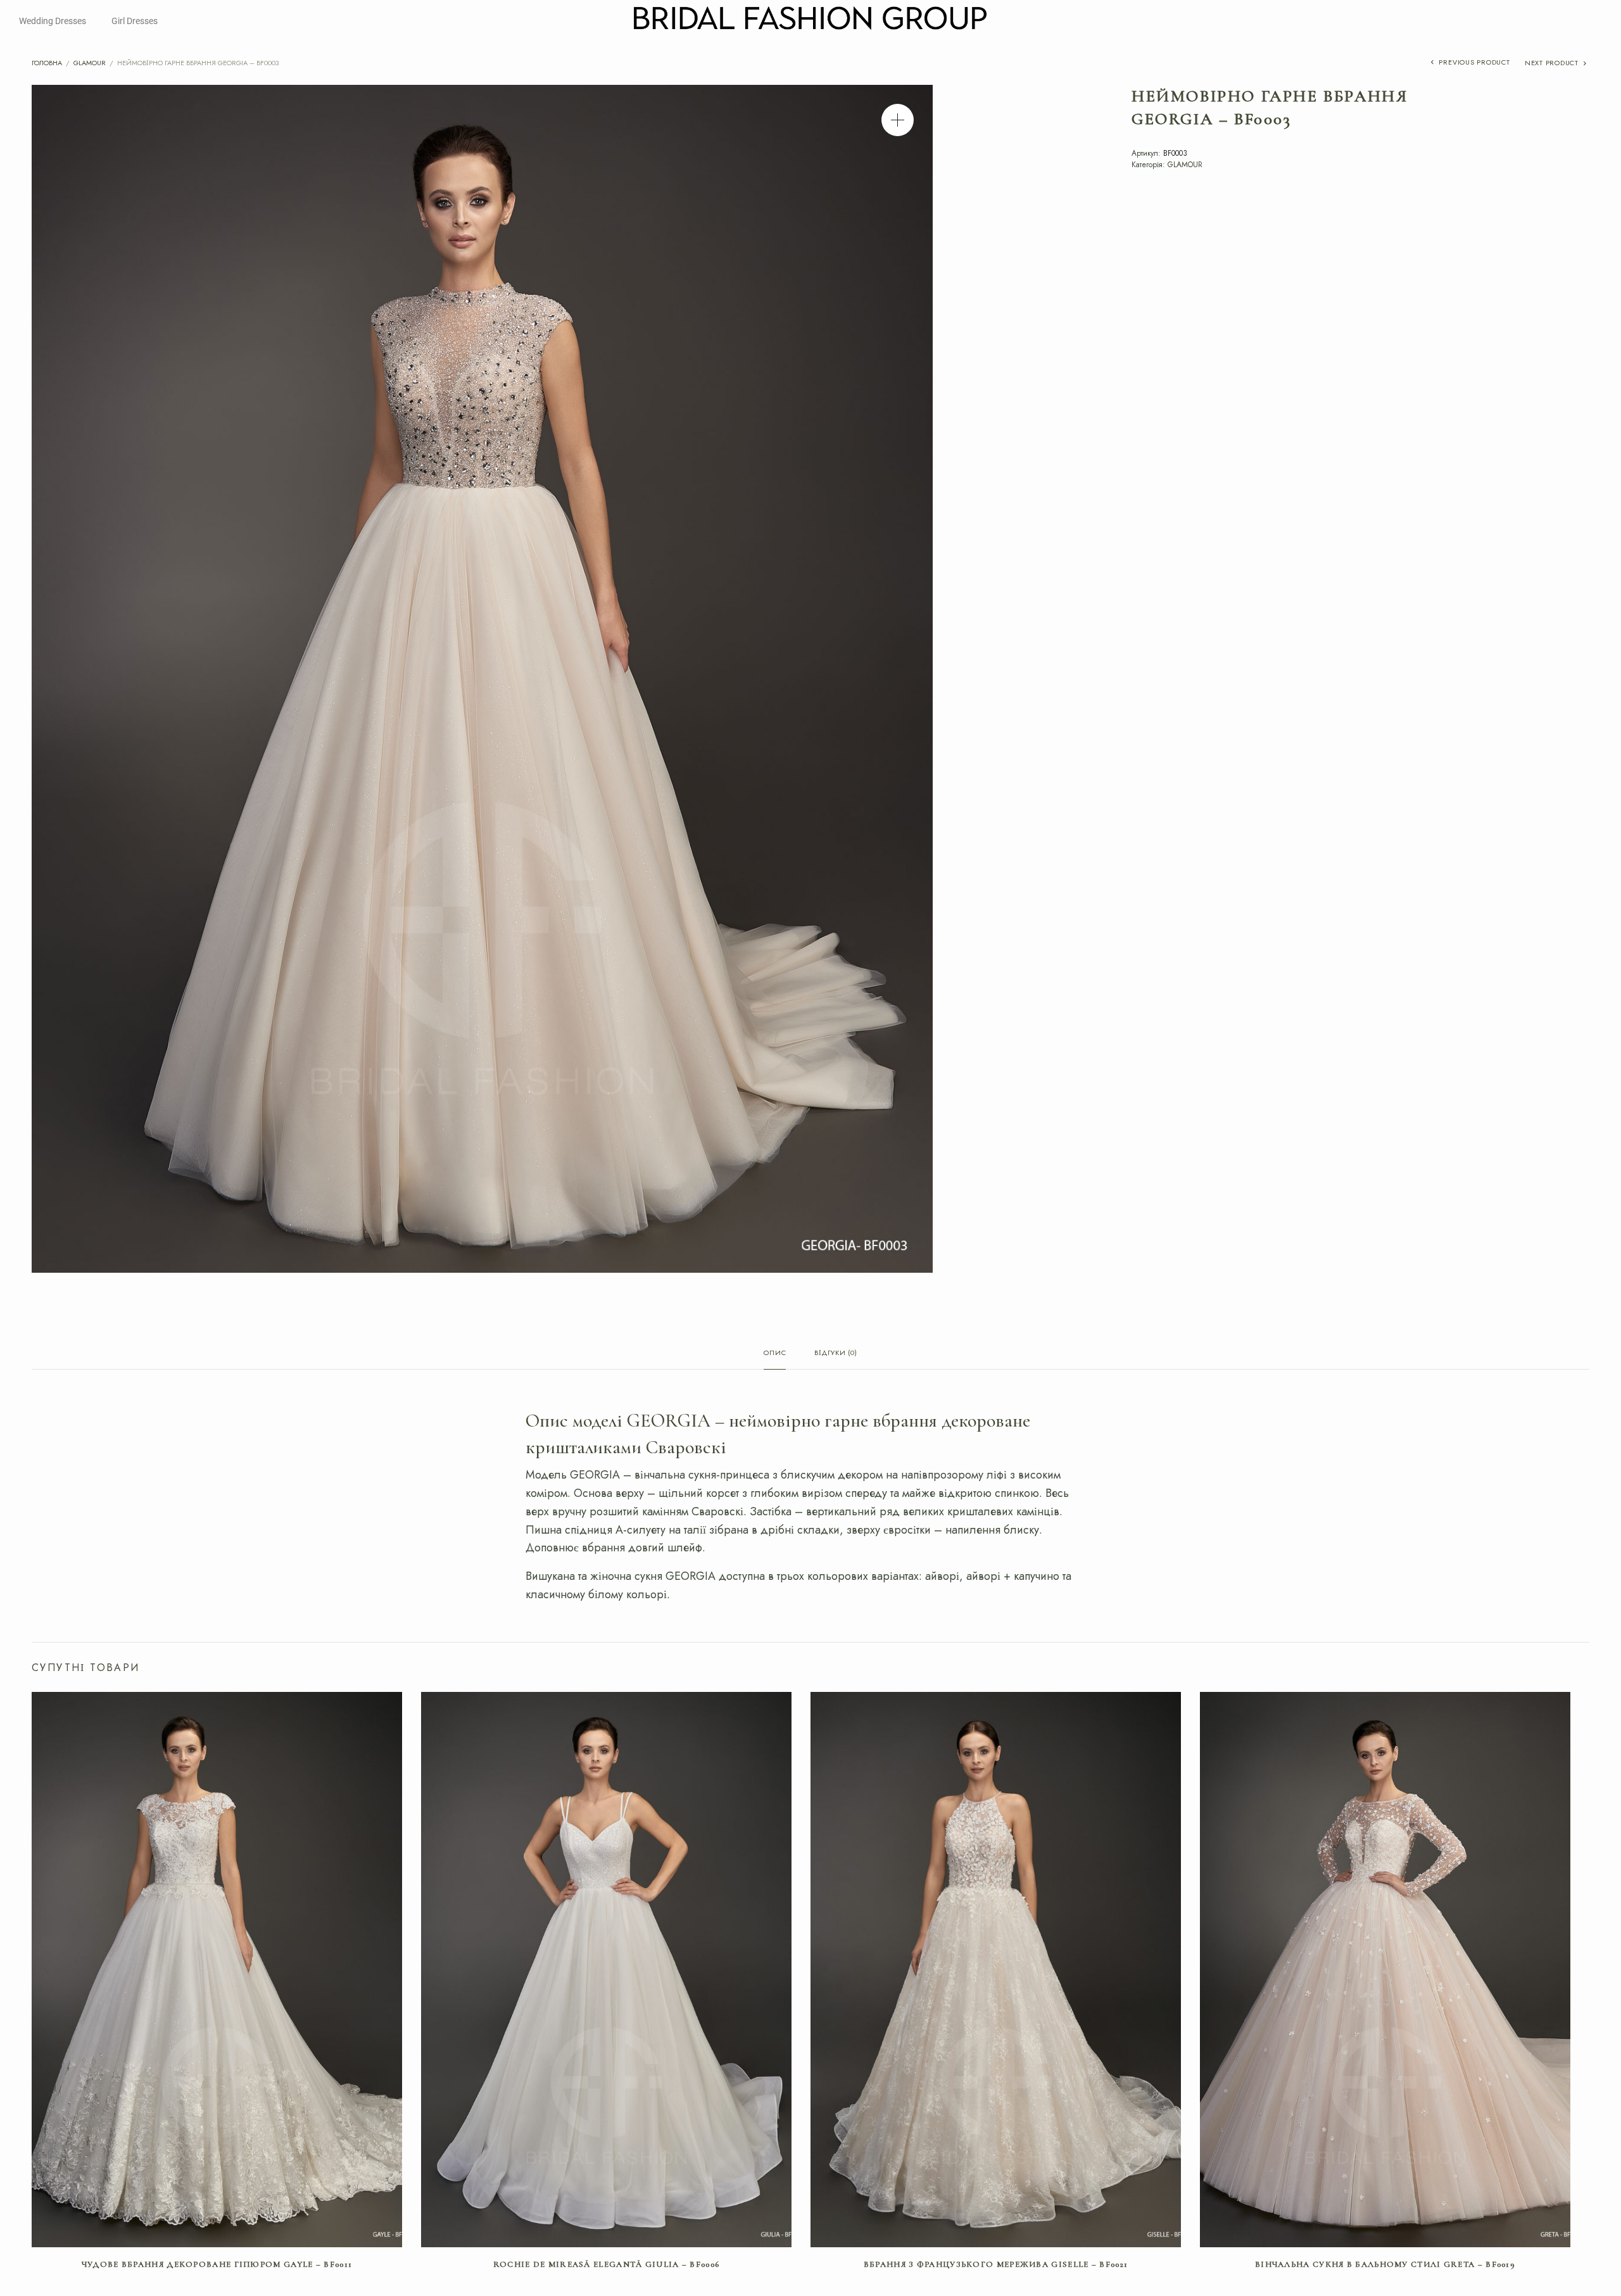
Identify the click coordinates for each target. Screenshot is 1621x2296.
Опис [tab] (775, 1353)
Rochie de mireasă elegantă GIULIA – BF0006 (607, 2264)
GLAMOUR (90, 63)
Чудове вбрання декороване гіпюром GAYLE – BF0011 (217, 2264)
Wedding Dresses (53, 21)
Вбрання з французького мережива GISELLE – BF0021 (996, 2264)
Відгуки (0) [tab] (836, 1353)
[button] (898, 120)
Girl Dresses (135, 21)
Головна (47, 63)
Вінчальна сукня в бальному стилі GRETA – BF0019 (1385, 2264)
